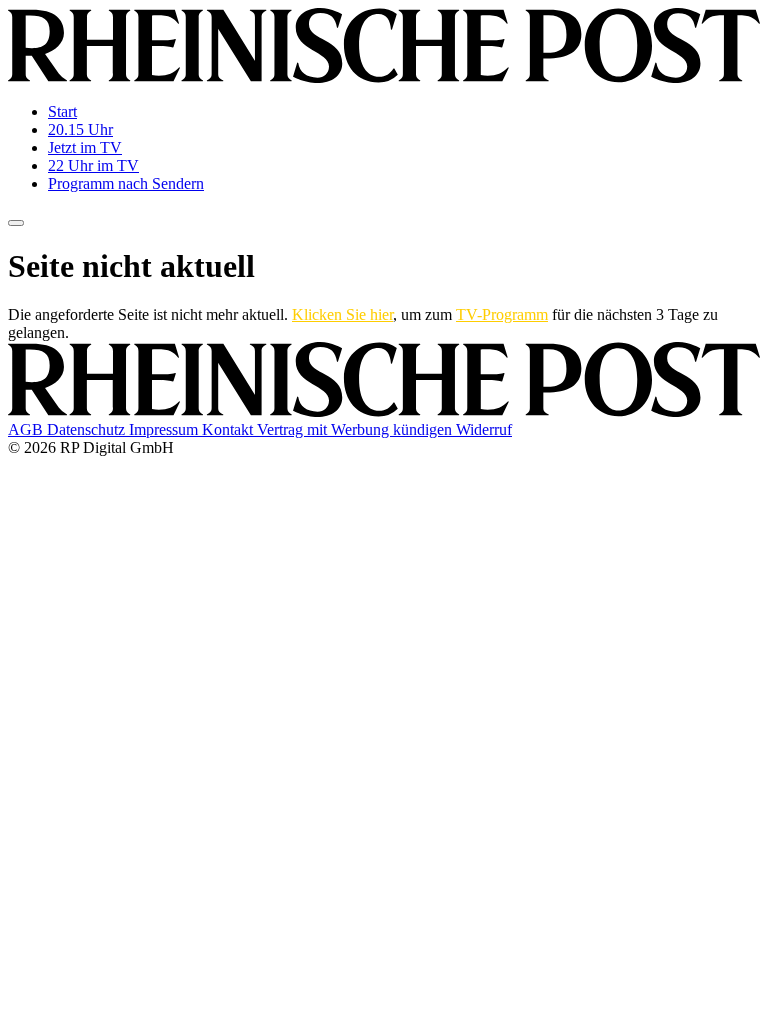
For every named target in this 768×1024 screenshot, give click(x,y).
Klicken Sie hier (342, 314)
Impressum (165, 429)
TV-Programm (502, 314)
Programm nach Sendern (126, 183)
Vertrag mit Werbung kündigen (356, 429)
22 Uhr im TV (93, 165)
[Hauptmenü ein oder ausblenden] (16, 223)
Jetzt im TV (85, 147)
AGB (27, 429)
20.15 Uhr (80, 129)
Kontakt (229, 429)
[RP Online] (384, 77)
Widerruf (484, 429)
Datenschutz (88, 429)
